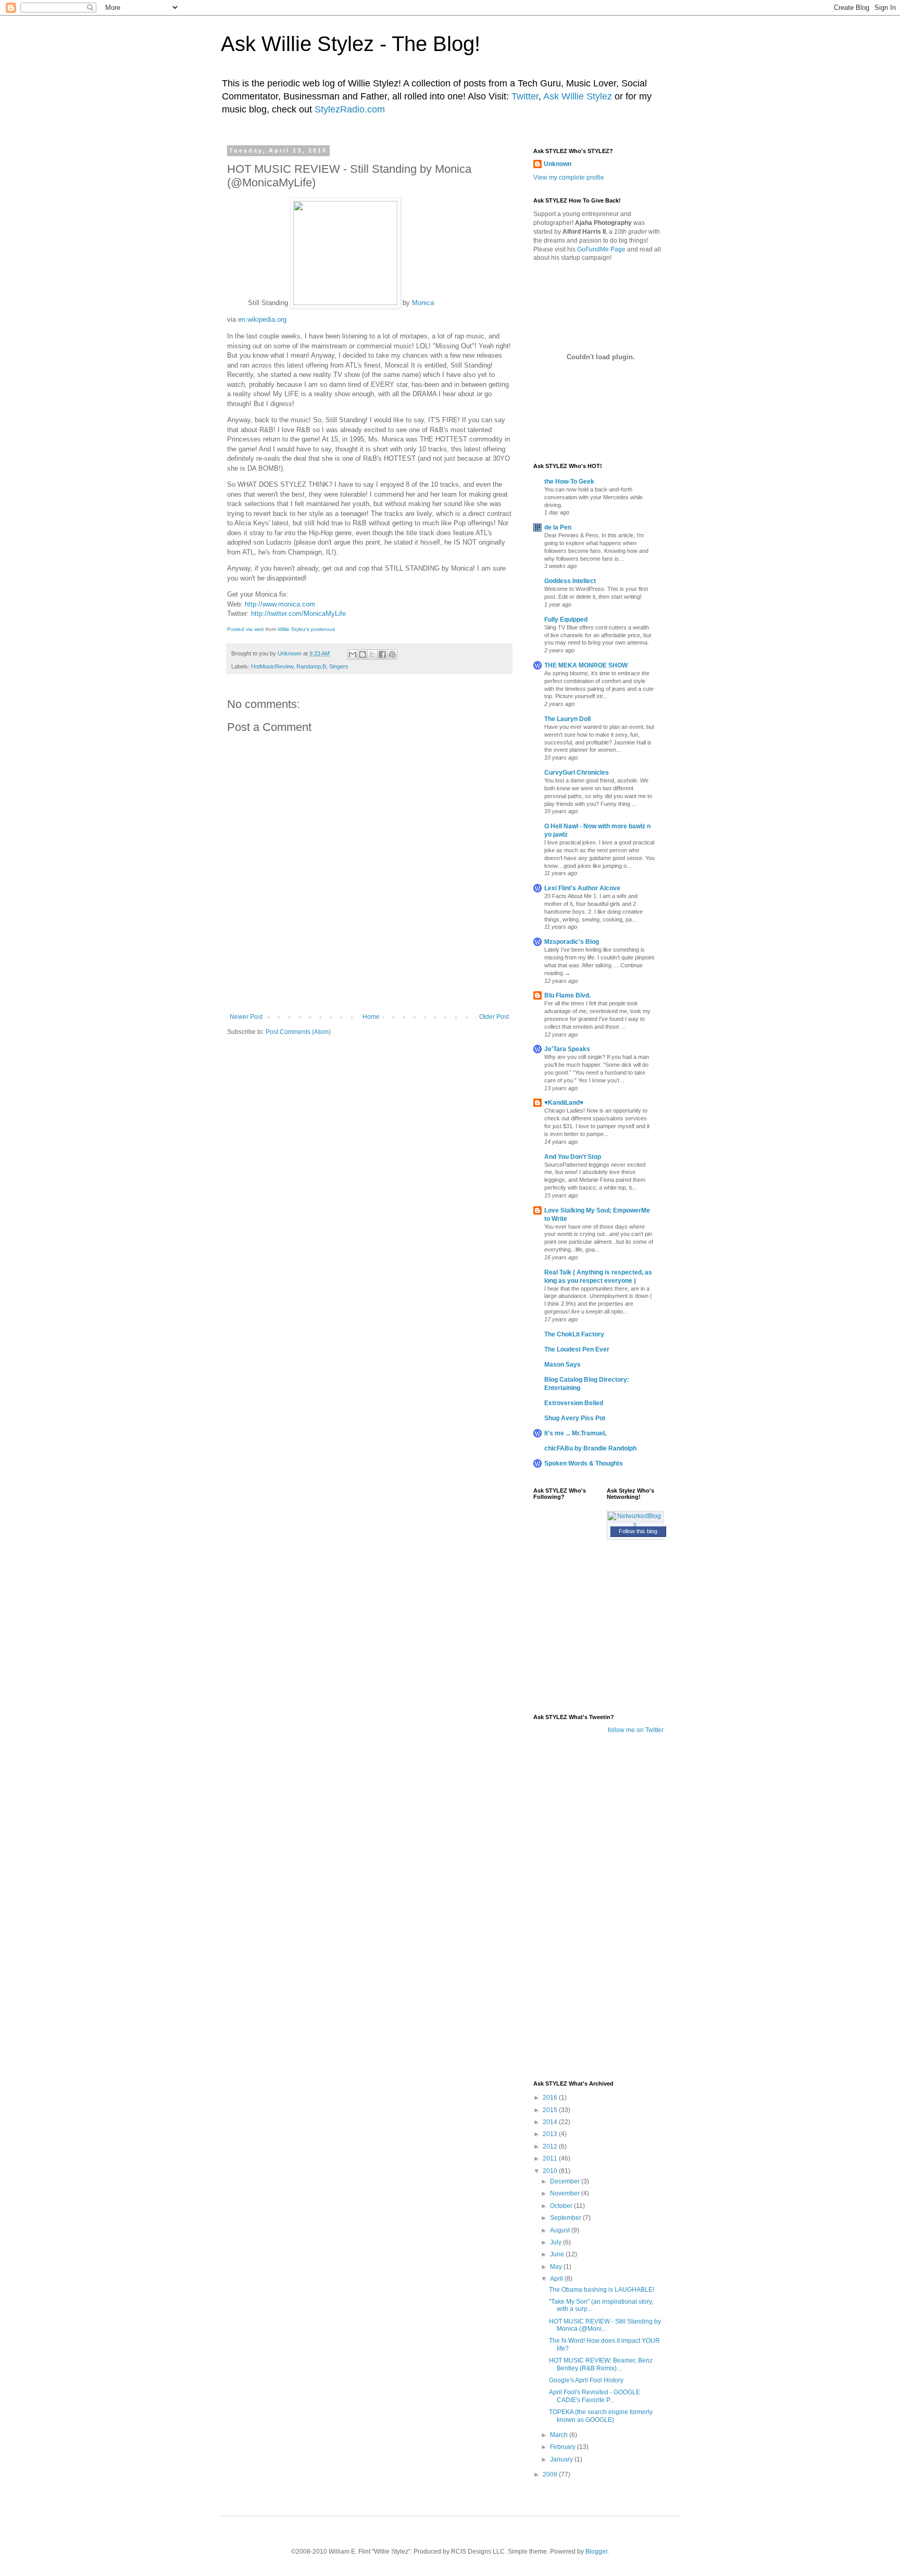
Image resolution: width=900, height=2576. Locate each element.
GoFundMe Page (601, 249)
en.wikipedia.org (262, 319)
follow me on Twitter (636, 1730)
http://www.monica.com (280, 604)
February (564, 2447)
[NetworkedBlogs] (635, 1524)
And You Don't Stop (573, 1157)
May (557, 2267)
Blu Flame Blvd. (567, 995)
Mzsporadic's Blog (572, 942)
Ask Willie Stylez (578, 96)
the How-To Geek (569, 482)
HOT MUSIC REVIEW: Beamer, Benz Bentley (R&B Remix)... (601, 2364)
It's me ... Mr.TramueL (576, 1433)
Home (371, 1017)
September (566, 2218)
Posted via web (246, 629)
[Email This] (353, 654)
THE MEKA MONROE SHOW (586, 665)
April (557, 2279)
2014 (551, 2122)
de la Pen (558, 527)
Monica (423, 303)
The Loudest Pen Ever (577, 1349)
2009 (551, 2474)
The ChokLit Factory (574, 1334)
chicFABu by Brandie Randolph (590, 1448)
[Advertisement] (369, 984)
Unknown (558, 164)
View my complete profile (569, 178)
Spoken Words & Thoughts (584, 1463)
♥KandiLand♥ (564, 1103)
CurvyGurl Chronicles (577, 773)
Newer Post (246, 1017)
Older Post (494, 1017)
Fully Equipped (566, 620)
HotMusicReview (272, 666)
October (562, 2206)
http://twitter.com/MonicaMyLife (298, 614)
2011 (551, 2158)
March (560, 2435)
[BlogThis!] (362, 654)
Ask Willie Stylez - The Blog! (351, 44)
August (561, 2230)
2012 (551, 2146)
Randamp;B (311, 666)
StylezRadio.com (350, 109)
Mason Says (562, 1365)
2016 (551, 2098)
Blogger (596, 2552)
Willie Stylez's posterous (306, 629)
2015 (551, 2110)
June (558, 2254)
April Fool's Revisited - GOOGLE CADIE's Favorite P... (595, 2396)
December (566, 2181)
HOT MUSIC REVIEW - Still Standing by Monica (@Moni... (605, 2325)
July (557, 2242)
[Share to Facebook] (382, 654)
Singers (339, 666)
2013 (551, 2134)
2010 (551, 2171)
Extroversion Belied (574, 1403)
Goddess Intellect (570, 581)
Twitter (525, 96)
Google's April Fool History (586, 2380)
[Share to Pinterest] (392, 654)
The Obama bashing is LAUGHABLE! (602, 2290)
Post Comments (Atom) (298, 1032)
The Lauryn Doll (567, 719)
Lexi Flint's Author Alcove (582, 888)
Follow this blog (638, 1531)
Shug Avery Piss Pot (575, 1418)
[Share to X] (372, 654)
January (562, 2459)
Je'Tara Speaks (567, 1049)
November (566, 2193)
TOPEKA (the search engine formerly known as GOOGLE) (601, 2416)
